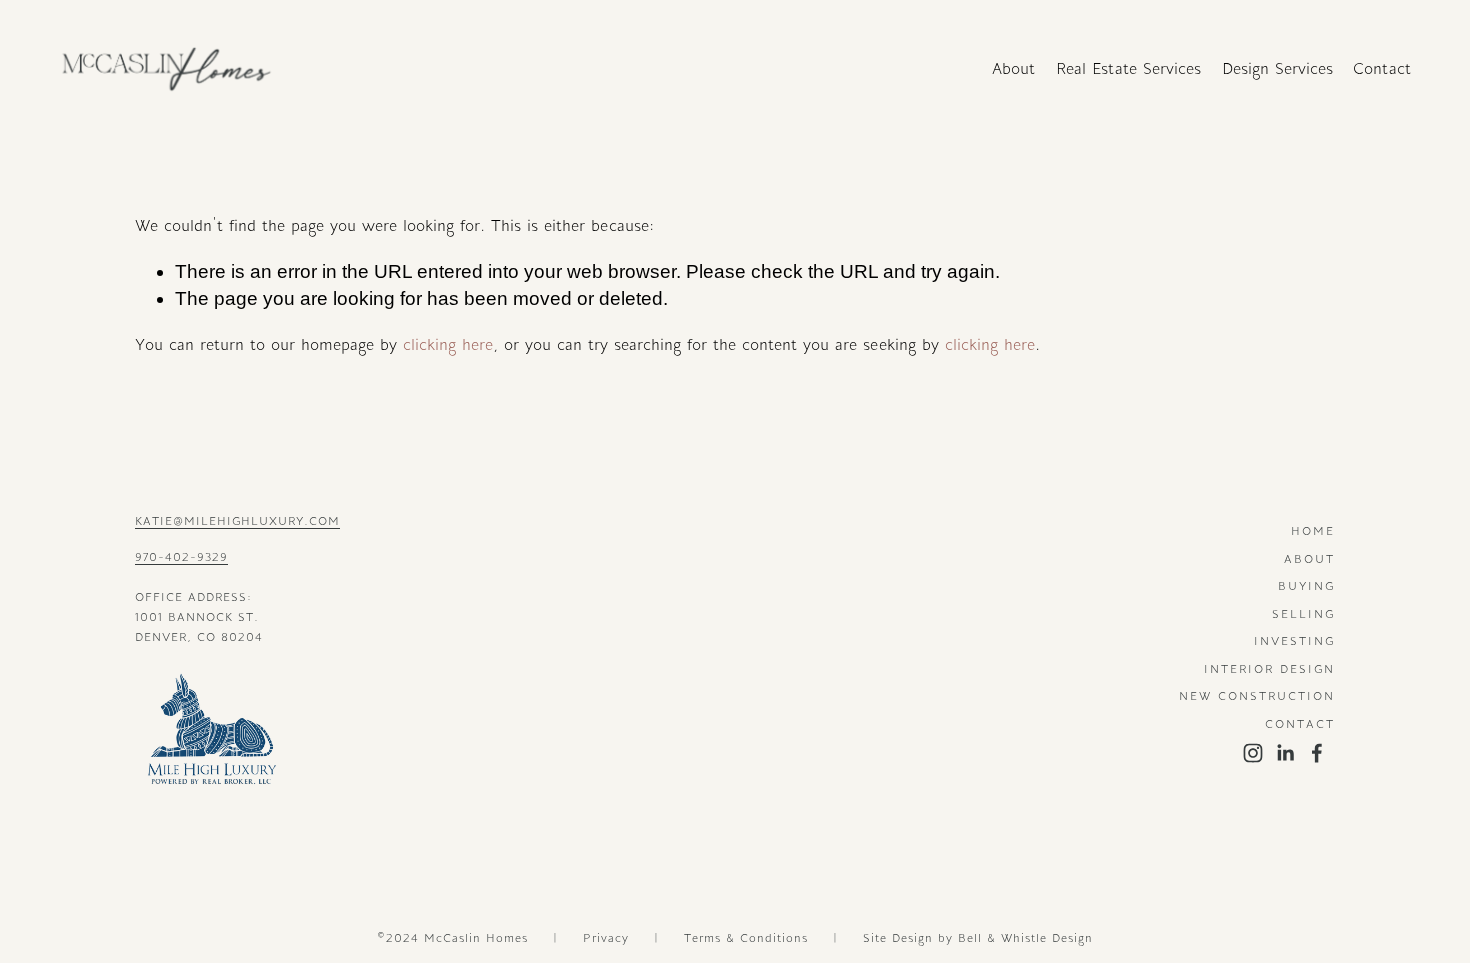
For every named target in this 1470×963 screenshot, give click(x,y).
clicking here (448, 344)
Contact (1382, 68)
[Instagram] (1253, 753)
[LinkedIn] (1285, 753)
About (1013, 68)
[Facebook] (1317, 753)
